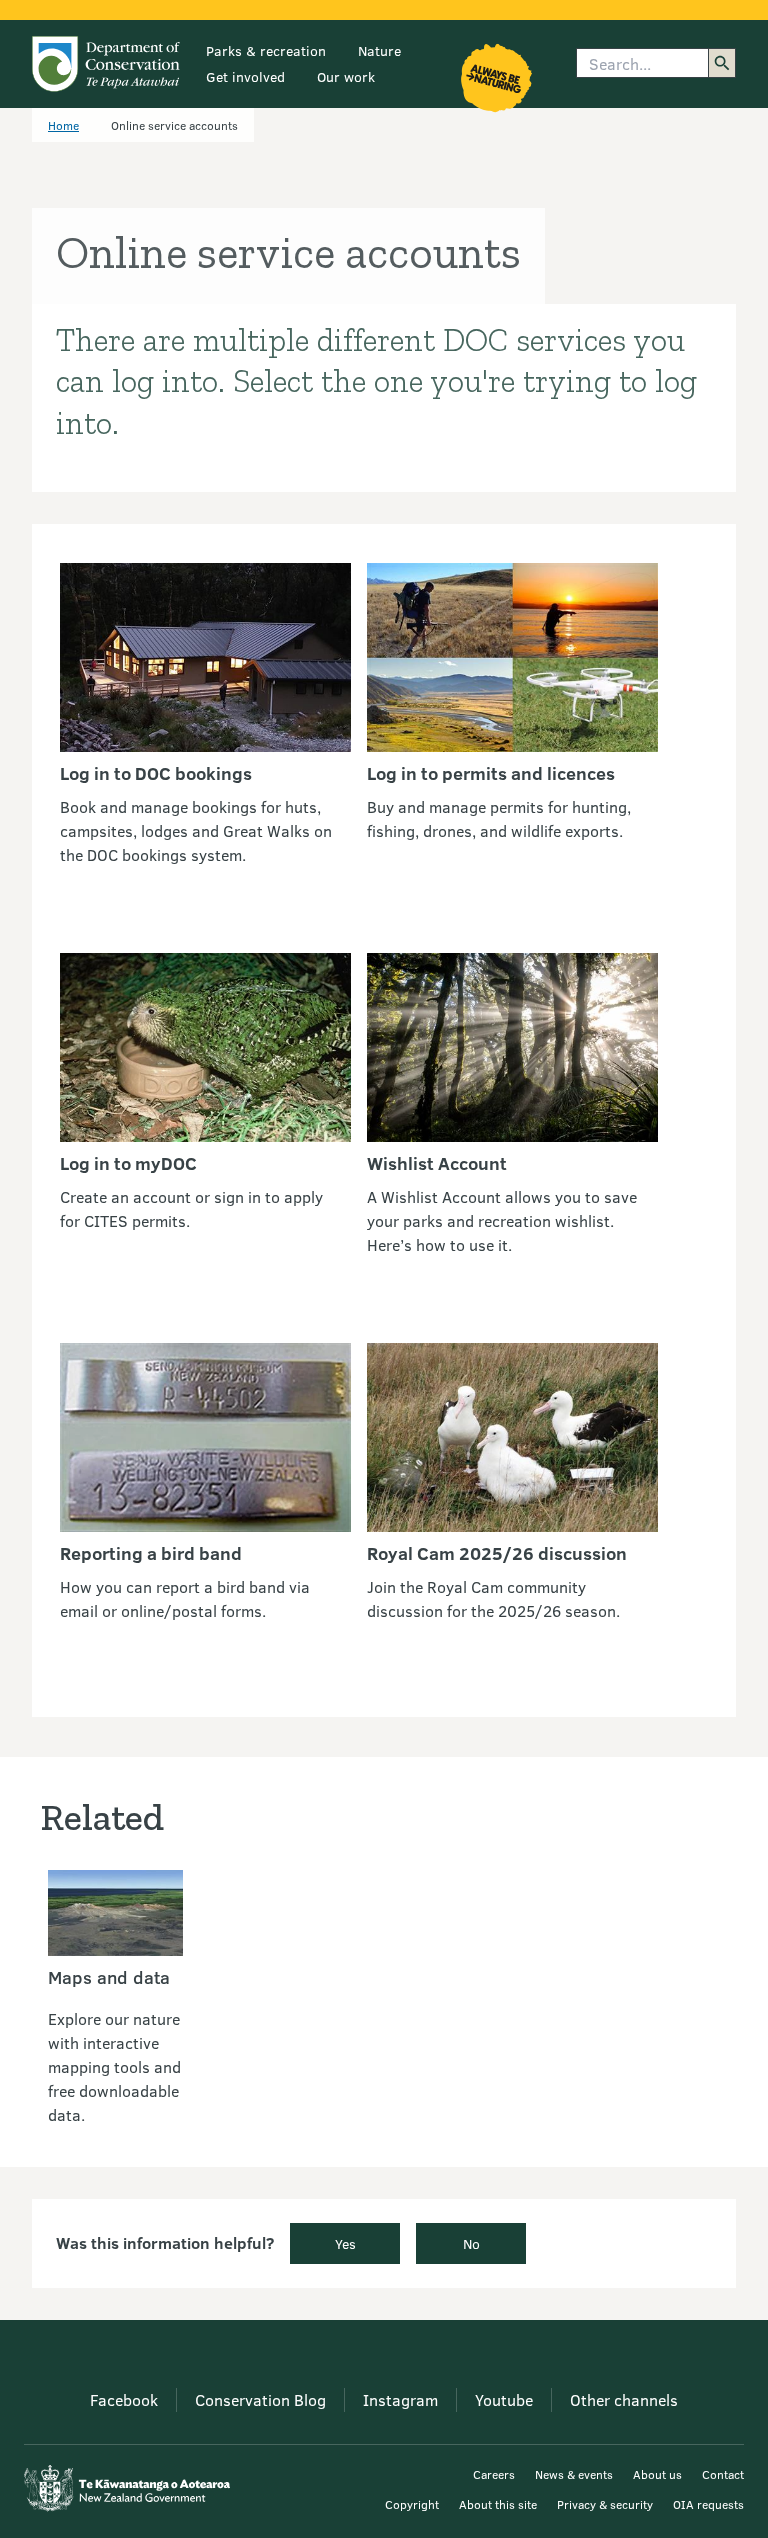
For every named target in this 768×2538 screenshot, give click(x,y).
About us (657, 2474)
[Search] (722, 63)
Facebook (124, 2399)
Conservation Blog (260, 2399)
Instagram (400, 2399)
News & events (574, 2474)
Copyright (412, 2504)
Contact (723, 2474)
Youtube (504, 2399)
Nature (379, 50)
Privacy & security (605, 2504)
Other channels (624, 2399)
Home (63, 125)
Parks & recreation (266, 50)
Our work (346, 76)
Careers (494, 2474)
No (471, 2243)
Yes (345, 2243)
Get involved (245, 76)
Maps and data (109, 1977)
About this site (498, 2504)
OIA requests (708, 2504)
